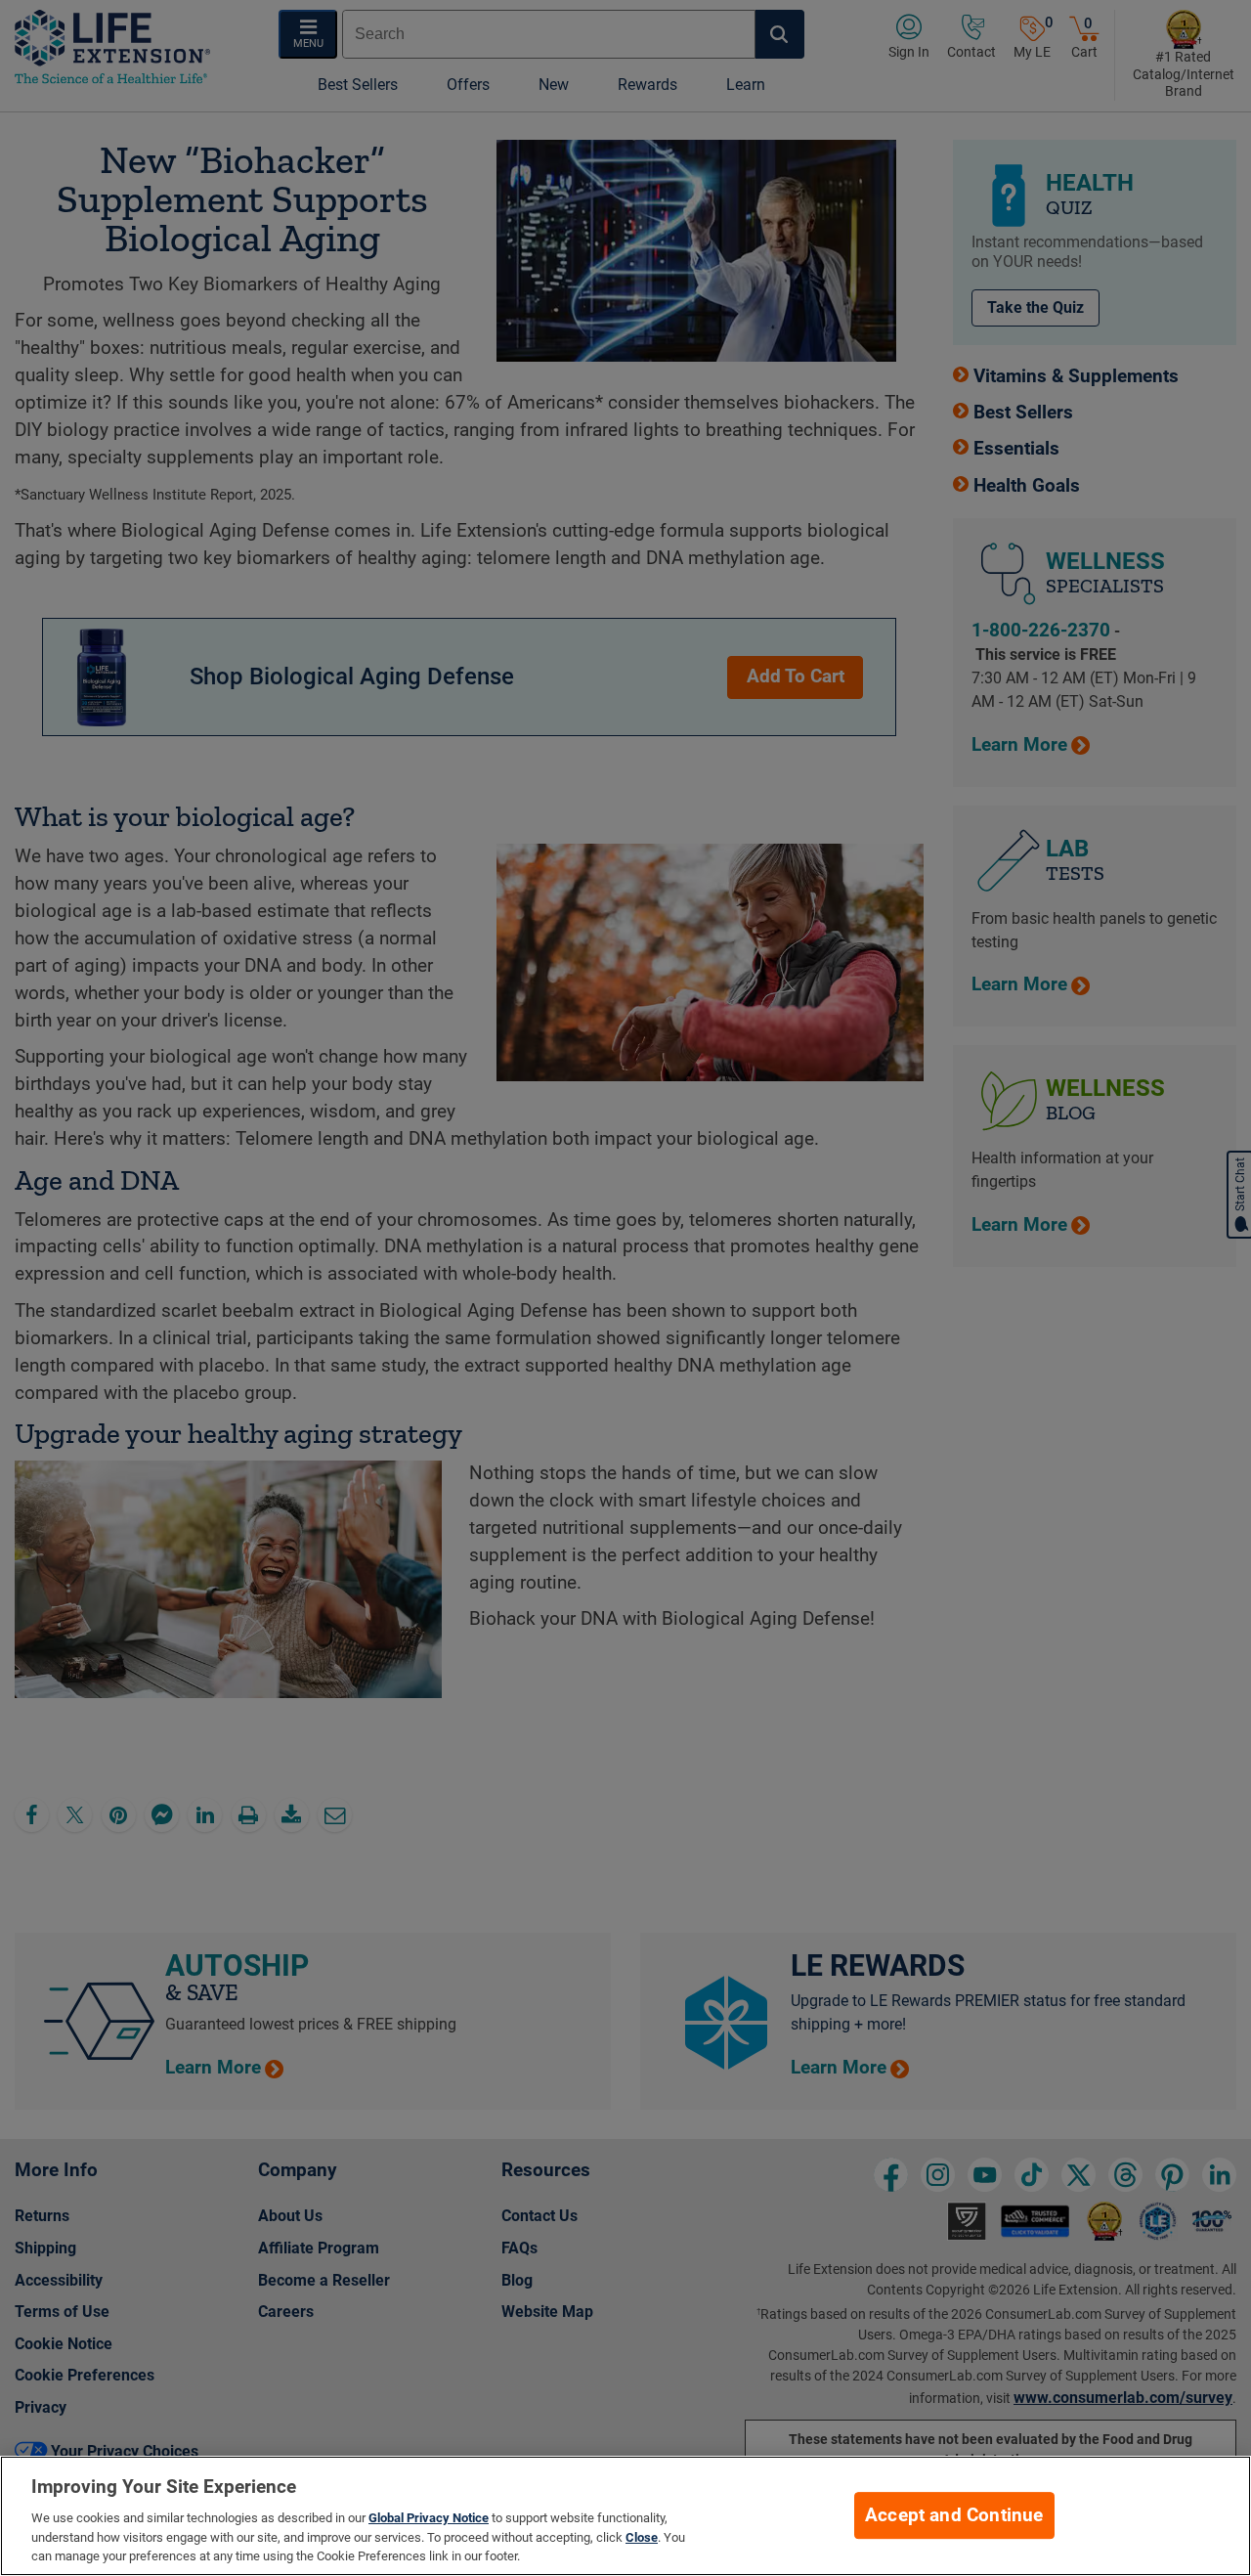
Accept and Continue (954, 2515)
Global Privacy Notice (429, 2518)
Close (642, 2537)
